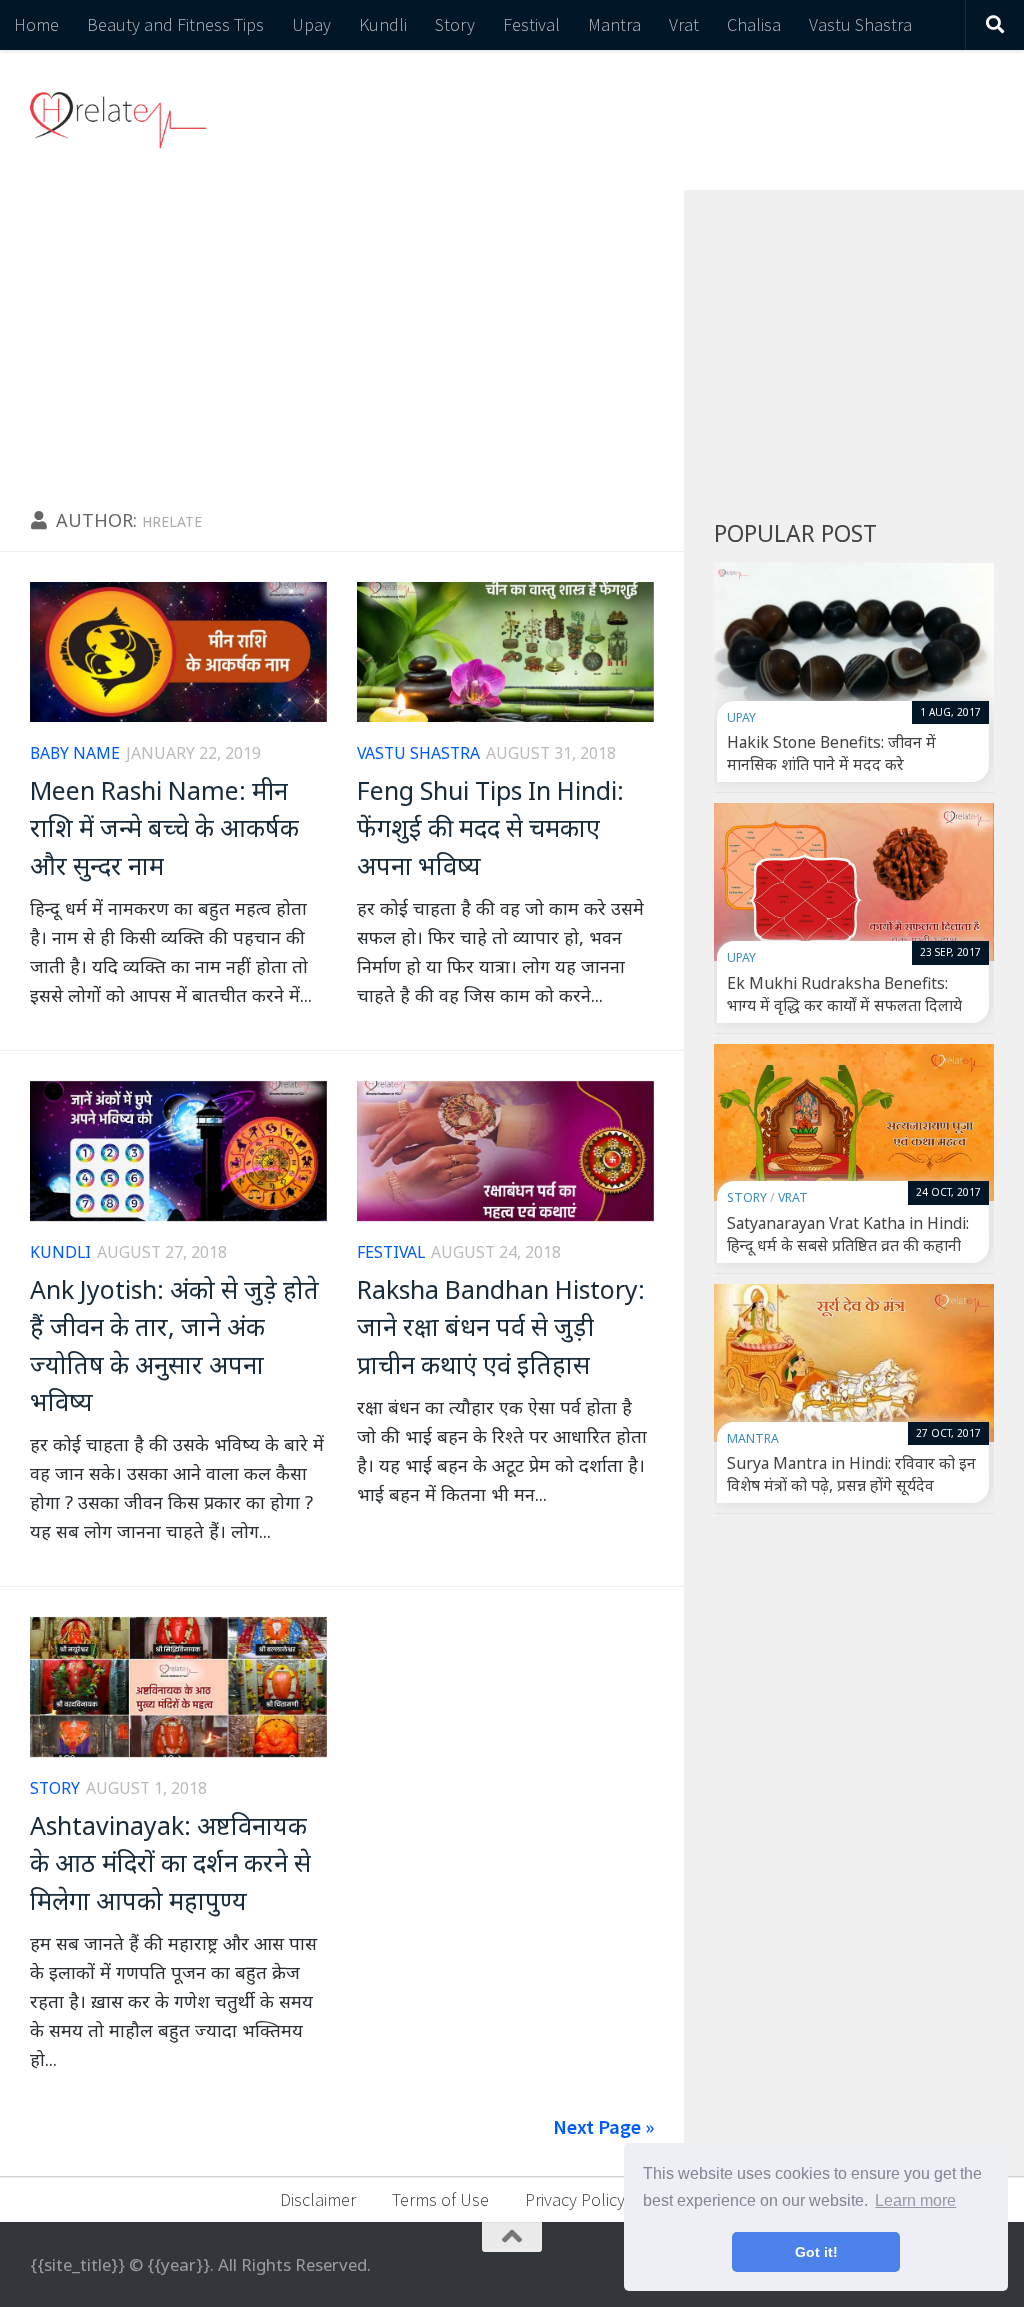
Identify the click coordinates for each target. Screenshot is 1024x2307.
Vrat (684, 24)
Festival (531, 24)
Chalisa (754, 24)
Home (36, 24)
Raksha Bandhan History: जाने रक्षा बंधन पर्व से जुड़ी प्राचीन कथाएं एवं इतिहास (501, 1326)
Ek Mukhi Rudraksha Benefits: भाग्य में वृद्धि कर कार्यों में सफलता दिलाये (844, 994)
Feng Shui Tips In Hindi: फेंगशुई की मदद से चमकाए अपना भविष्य (490, 827)
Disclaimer (318, 2199)
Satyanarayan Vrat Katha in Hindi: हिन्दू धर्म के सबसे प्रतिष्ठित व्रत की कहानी (848, 1234)
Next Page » (603, 2127)
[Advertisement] (342, 340)
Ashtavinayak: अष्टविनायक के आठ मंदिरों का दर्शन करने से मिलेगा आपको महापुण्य (170, 1862)
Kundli (383, 24)
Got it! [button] (816, 2252)
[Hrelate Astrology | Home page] (118, 120)
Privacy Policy (575, 2199)
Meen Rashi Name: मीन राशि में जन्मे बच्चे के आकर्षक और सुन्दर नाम (164, 827)
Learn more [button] (915, 2200)
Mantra (614, 24)
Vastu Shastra (860, 24)
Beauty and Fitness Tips (175, 24)
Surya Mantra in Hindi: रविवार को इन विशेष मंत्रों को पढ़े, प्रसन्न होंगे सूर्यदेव (851, 1474)
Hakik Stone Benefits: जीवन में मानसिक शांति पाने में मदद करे (831, 753)
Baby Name (75, 753)
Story (455, 24)
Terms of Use (440, 2199)
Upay (311, 24)
